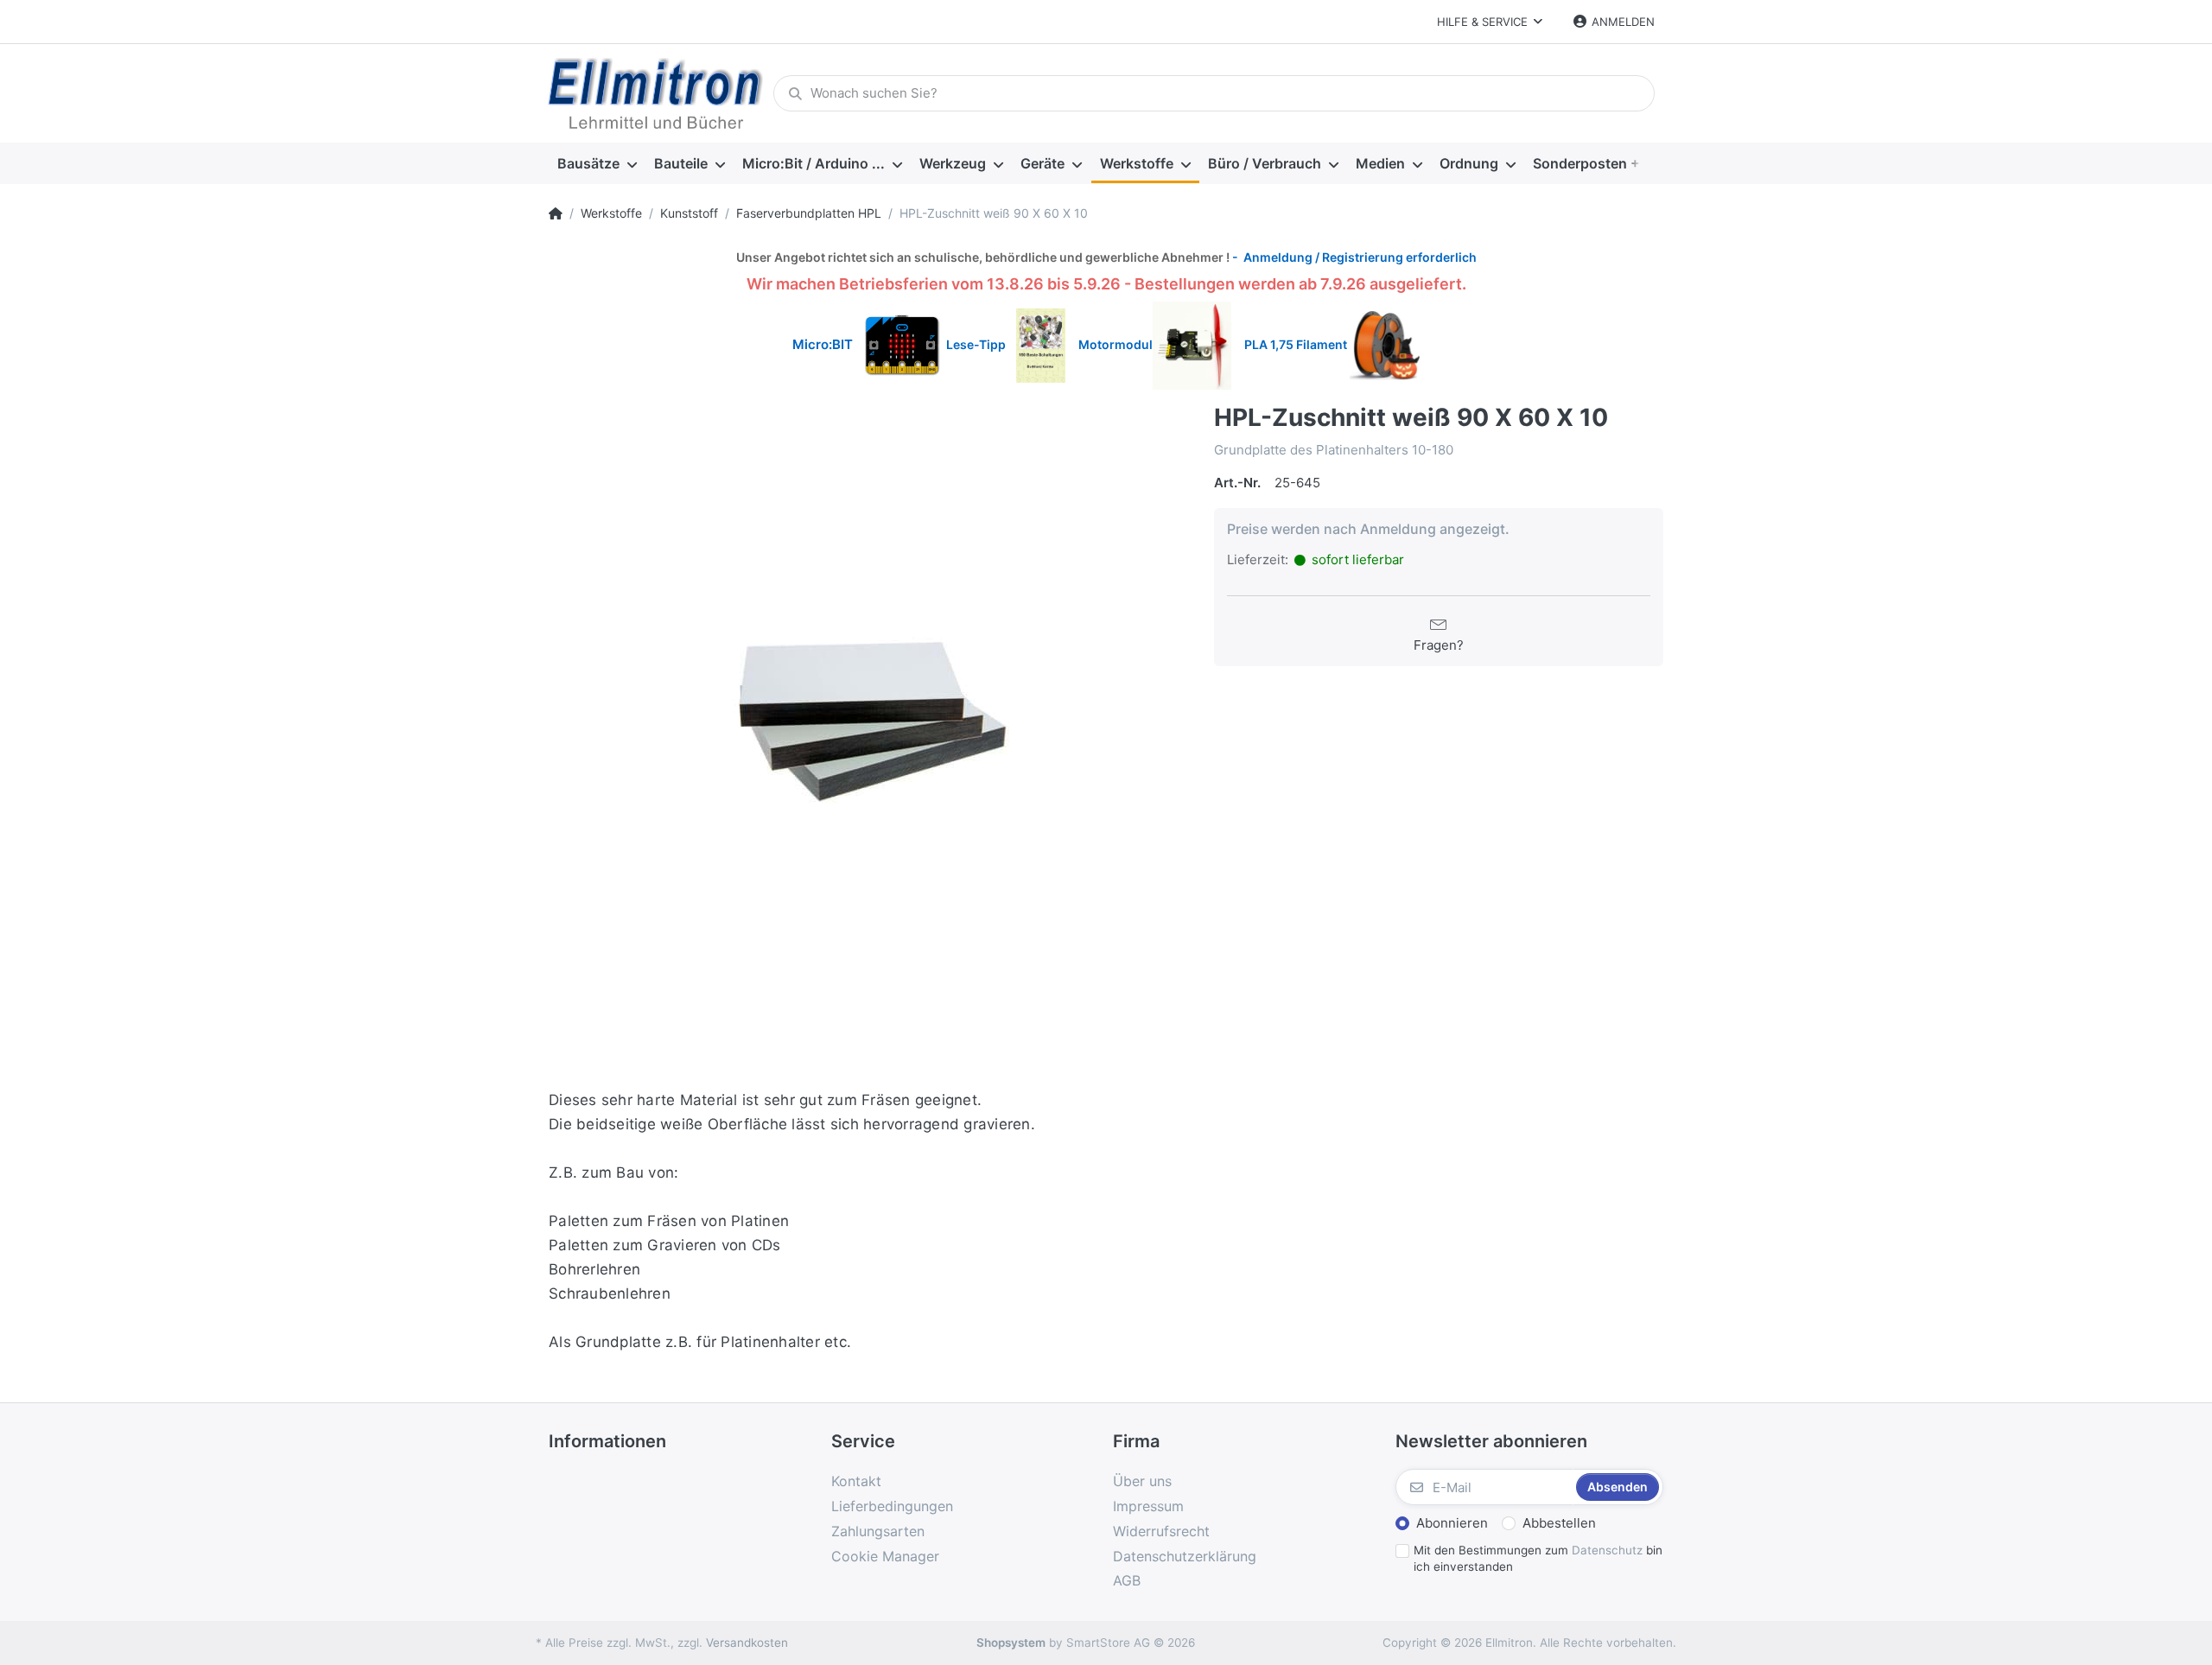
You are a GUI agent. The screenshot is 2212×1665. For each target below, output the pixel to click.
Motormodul (1112, 344)
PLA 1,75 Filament (1297, 344)
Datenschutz (1607, 1550)
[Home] (556, 213)
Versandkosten (747, 1643)
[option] (868, 723)
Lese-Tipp (981, 344)
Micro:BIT (823, 344)
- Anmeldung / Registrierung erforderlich (1353, 257)
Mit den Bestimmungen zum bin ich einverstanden (1538, 1558)
